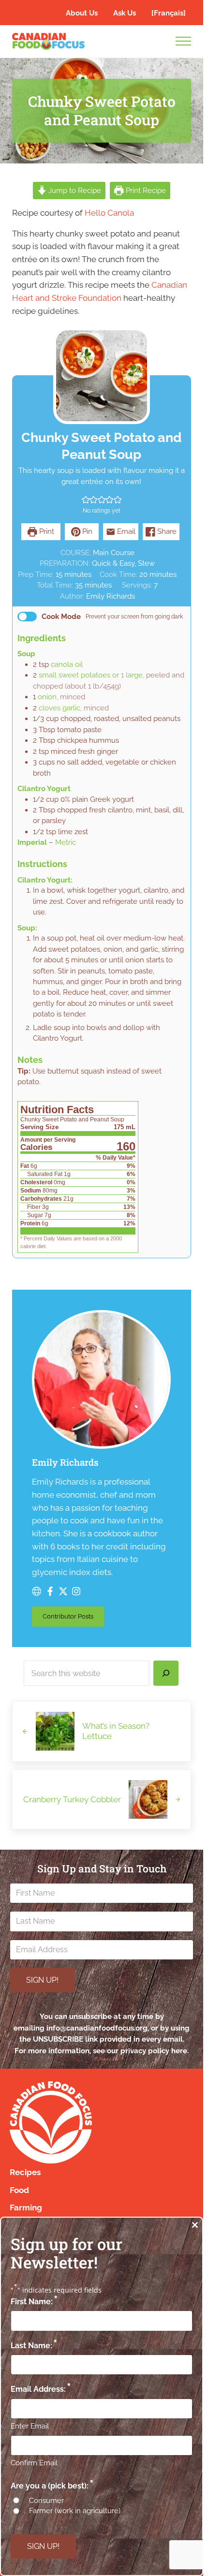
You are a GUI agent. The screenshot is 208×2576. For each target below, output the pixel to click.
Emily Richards (111, 596)
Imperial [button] (32, 842)
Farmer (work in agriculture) (75, 2511)
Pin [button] (86, 531)
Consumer (46, 2501)
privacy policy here (154, 2051)
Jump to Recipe (74, 191)
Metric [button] (66, 842)
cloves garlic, (60, 708)
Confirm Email (34, 2463)
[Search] (166, 1673)
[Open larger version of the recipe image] (102, 376)
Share (166, 531)
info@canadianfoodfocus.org (97, 2028)
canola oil (67, 664)
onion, (48, 697)
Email (125, 531)
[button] (86, 500)
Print (46, 531)
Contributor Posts (73, 1618)
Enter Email (30, 2426)
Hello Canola (109, 213)
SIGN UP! (42, 1980)
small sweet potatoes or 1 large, (91, 675)
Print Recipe (145, 191)
